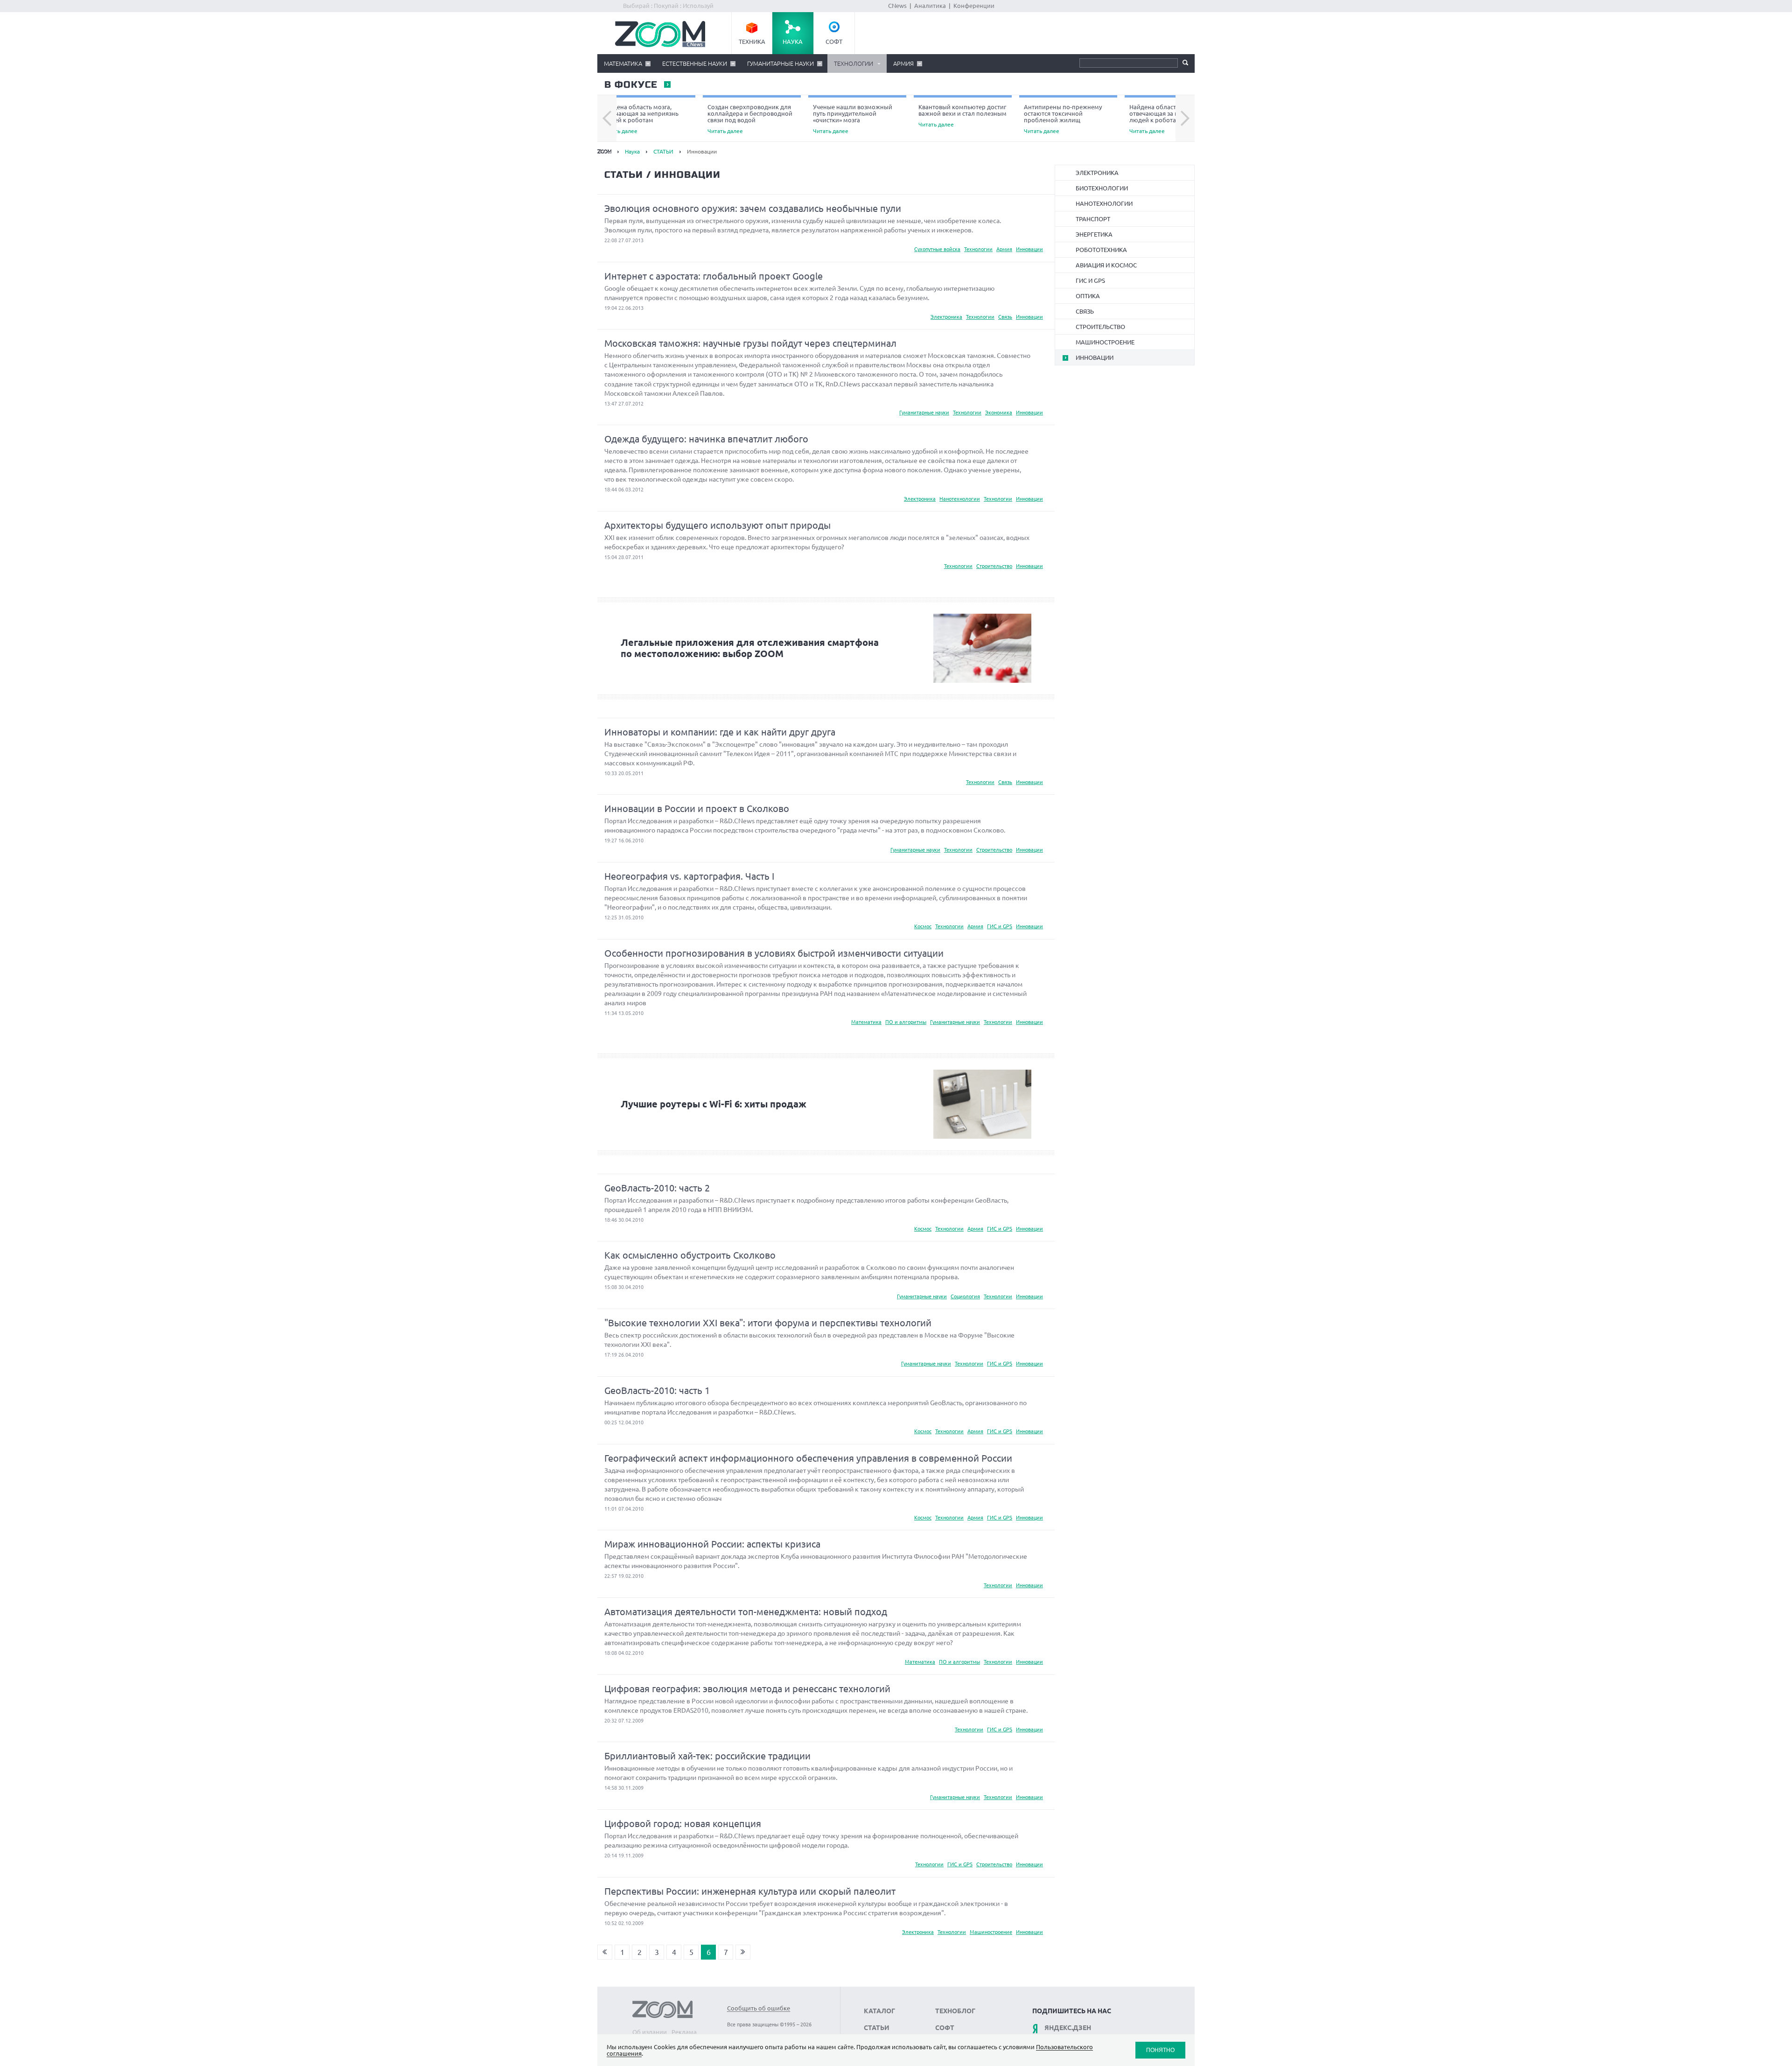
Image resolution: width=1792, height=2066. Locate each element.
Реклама (684, 2032)
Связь (1005, 317)
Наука (793, 42)
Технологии (854, 63)
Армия (903, 63)
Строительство (994, 566)
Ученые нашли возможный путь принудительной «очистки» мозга (853, 119)
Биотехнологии (1102, 188)
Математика (623, 63)
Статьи (877, 2028)
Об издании (650, 2032)
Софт (834, 42)
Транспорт (1093, 219)
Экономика (999, 413)
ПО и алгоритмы (906, 1022)
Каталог (879, 2011)
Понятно (1160, 2050)
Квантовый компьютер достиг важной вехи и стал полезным (962, 116)
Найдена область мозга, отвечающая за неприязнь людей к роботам (640, 119)
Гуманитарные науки (780, 63)
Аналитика (930, 6)
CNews (897, 6)
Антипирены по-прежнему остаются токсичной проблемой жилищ (1063, 119)
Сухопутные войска (937, 249)
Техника (752, 42)
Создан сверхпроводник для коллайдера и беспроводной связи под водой (750, 119)
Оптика (1088, 296)
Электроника (946, 317)
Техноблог (955, 2011)
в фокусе (630, 85)
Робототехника (1101, 250)
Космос (923, 926)
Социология (965, 1296)
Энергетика (1094, 234)
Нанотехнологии (960, 499)
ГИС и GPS (1000, 926)
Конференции (974, 6)
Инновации (1029, 249)
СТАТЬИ (663, 151)
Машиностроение (991, 1932)
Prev (607, 119)
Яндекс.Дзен (1068, 2028)
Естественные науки (695, 63)
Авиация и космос (1106, 265)
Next (1185, 119)
